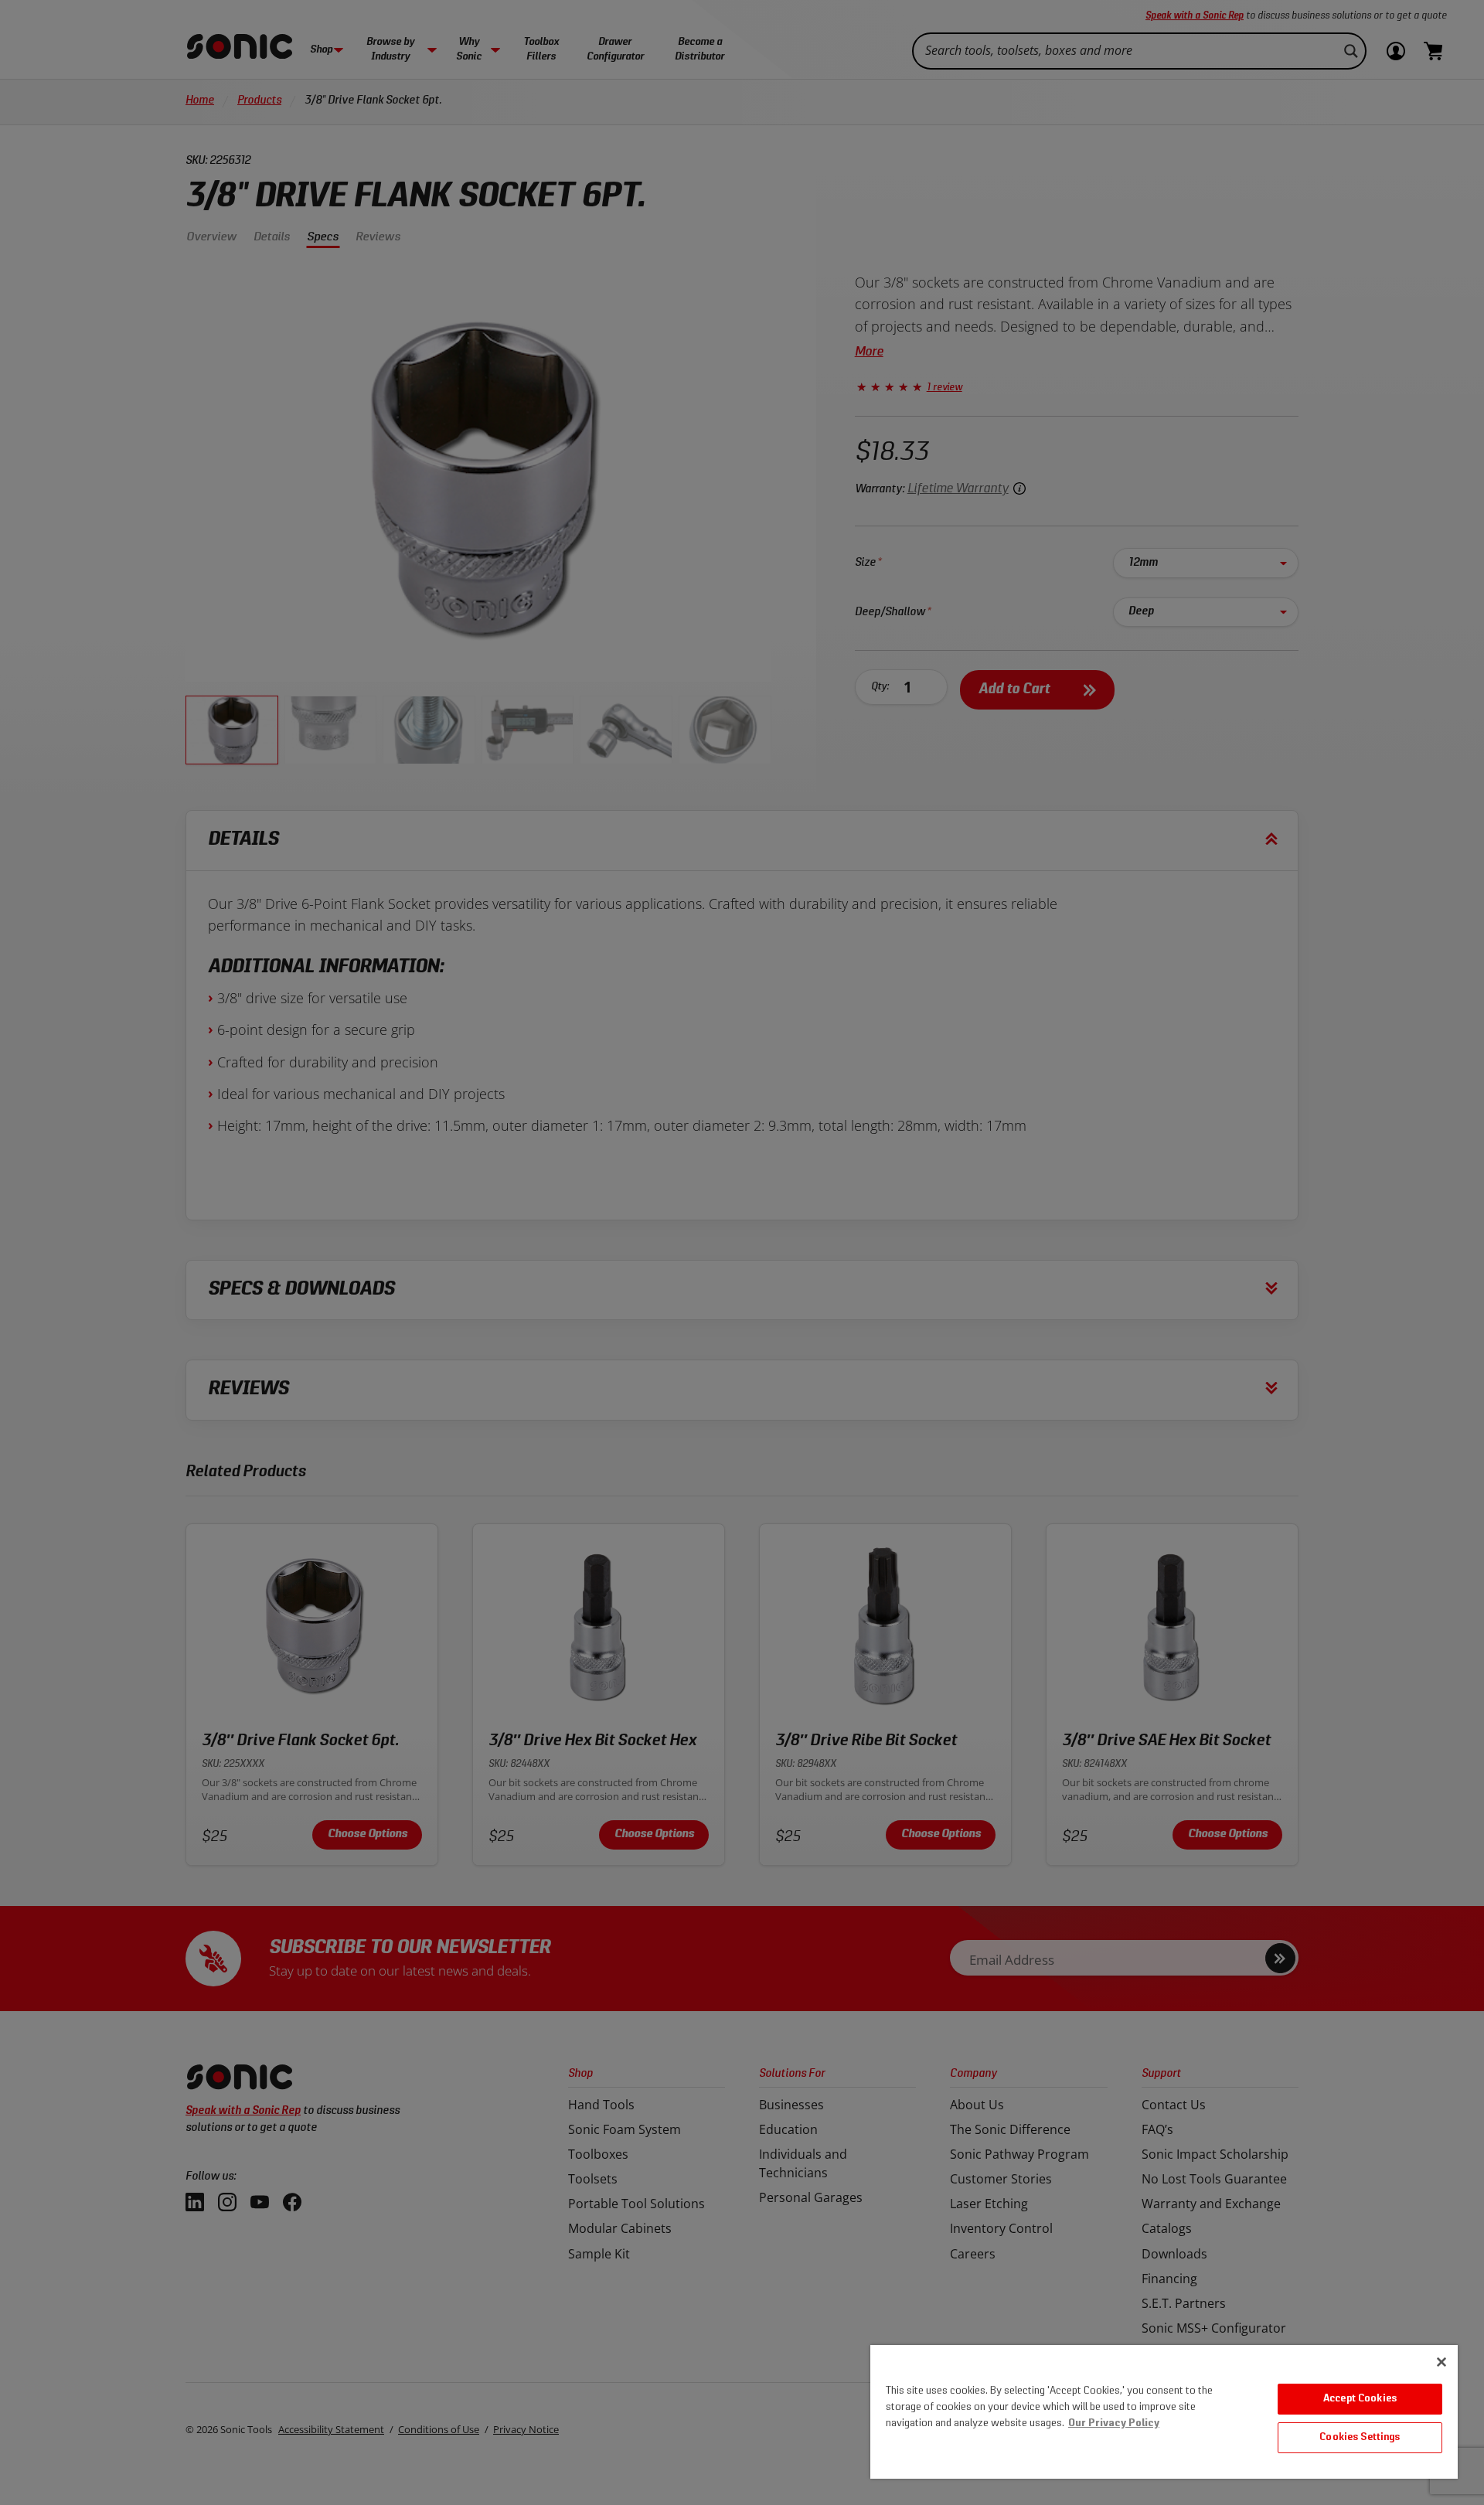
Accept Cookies (1360, 2399)
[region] (1164, 2412)
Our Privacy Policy (1114, 2423)
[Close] (1441, 2362)
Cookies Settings (1360, 2437)
